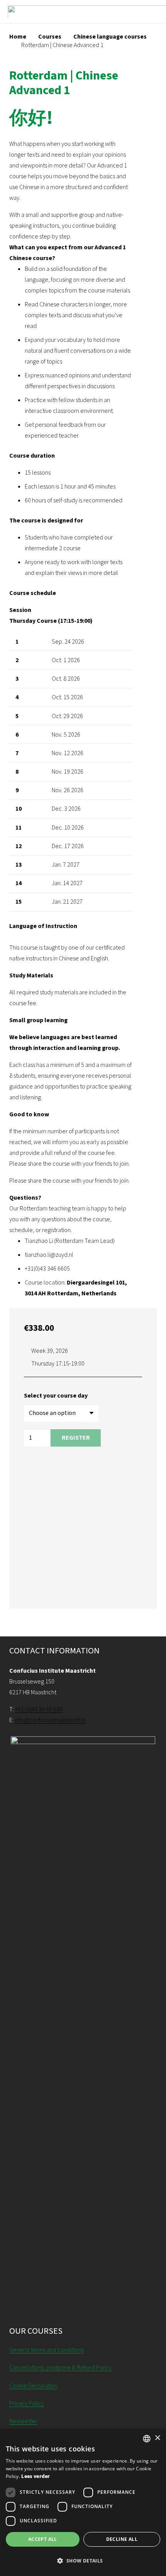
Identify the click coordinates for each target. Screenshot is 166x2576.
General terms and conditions (47, 2350)
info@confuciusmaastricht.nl (50, 1720)
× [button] (157, 2438)
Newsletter (23, 2421)
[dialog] (83, 2502)
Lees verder (36, 2476)
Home (18, 37)
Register (76, 1438)
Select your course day (56, 1396)
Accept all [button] (43, 2539)
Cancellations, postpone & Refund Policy (61, 2368)
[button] (83, 2561)
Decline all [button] (122, 2539)
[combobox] (147, 2439)
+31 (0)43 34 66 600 (39, 1709)
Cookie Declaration (33, 2386)
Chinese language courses (110, 37)
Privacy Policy (27, 2404)
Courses (50, 37)
